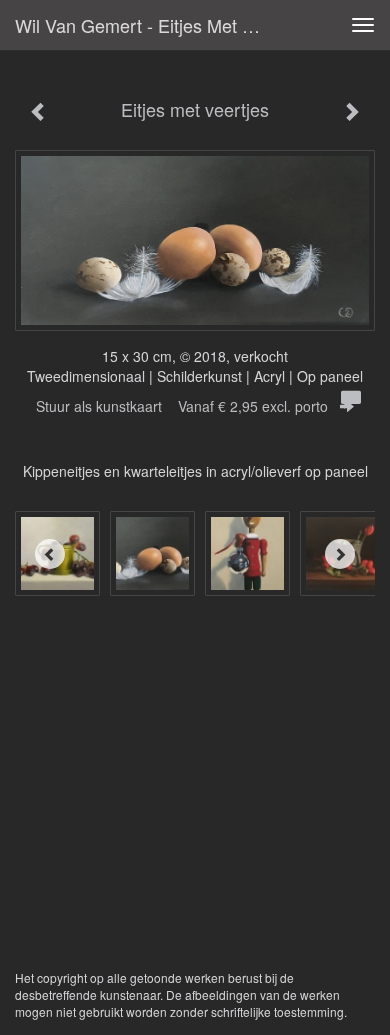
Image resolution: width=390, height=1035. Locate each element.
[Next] (340, 554)
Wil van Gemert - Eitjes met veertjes (149, 25)
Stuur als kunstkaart (182, 406)
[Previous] (50, 554)
